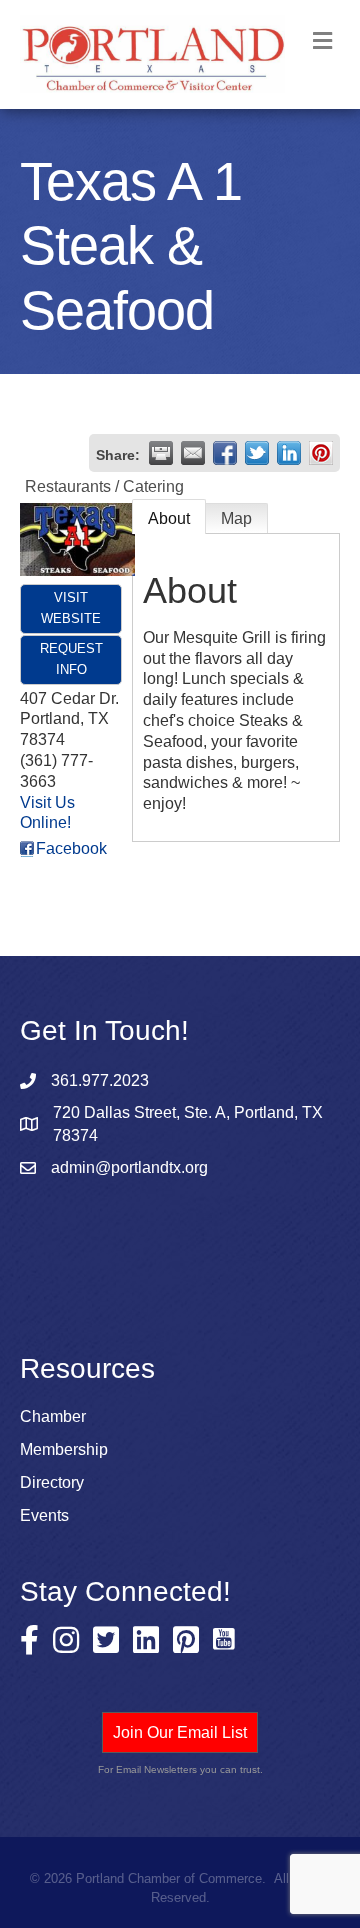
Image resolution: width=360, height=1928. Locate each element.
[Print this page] (161, 453)
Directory (52, 1482)
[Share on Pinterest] (321, 453)
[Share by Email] (193, 453)
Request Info (71, 659)
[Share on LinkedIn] (289, 453)
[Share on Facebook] (225, 453)
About (169, 518)
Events (44, 1515)
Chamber (53, 1416)
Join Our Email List (180, 1732)
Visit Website (71, 608)
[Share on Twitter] (257, 453)
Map (236, 518)
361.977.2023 (100, 1080)
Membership (64, 1449)
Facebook (71, 848)
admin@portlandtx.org (129, 1167)
